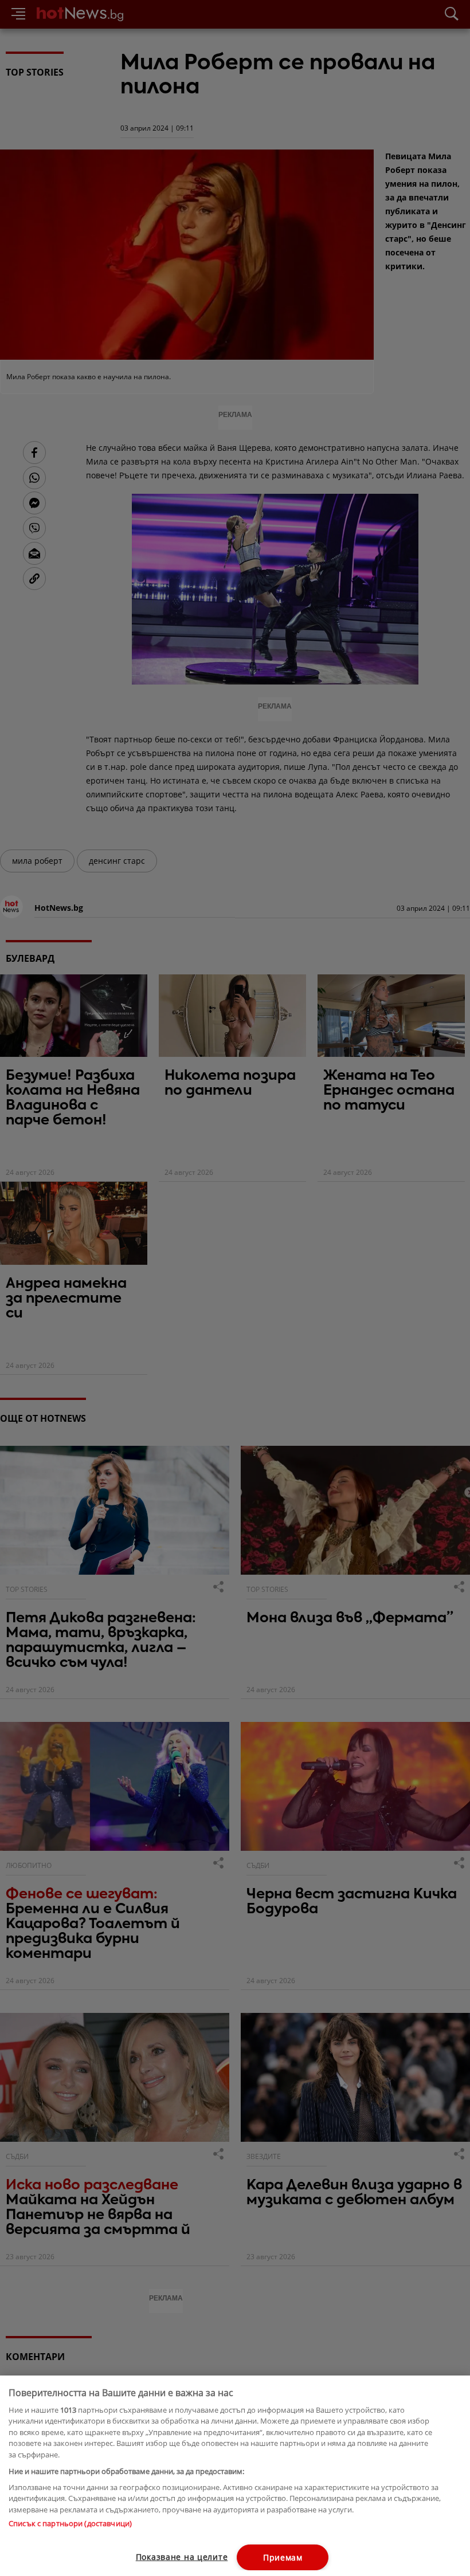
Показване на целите (182, 2557)
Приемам (283, 2557)
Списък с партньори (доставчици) (70, 2523)
